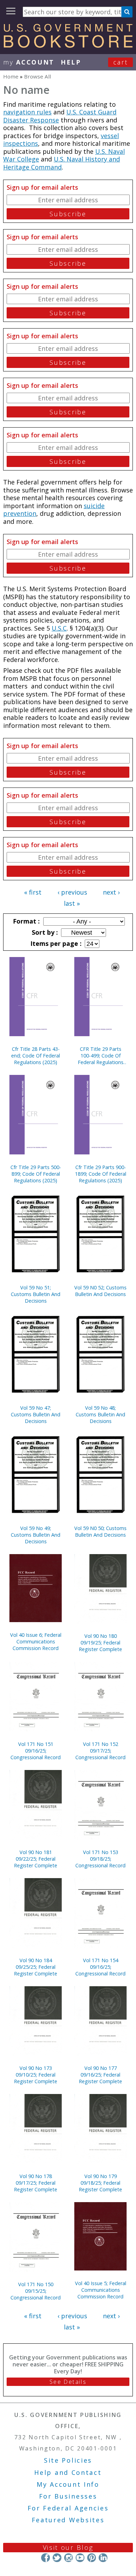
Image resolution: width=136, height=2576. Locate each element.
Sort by (44, 932)
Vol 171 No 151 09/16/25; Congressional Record (36, 1751)
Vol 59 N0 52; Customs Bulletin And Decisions (100, 1291)
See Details (68, 2382)
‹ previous (72, 892)
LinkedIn (103, 2558)
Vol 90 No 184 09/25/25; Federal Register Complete (36, 1967)
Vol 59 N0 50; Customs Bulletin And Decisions (100, 1531)
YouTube (80, 2558)
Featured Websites (68, 2520)
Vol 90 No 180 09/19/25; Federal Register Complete (100, 1643)
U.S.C (59, 628)
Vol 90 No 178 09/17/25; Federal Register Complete (36, 2183)
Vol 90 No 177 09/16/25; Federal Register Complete (100, 2075)
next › (111, 892)
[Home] (68, 45)
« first (33, 892)
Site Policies (68, 2460)
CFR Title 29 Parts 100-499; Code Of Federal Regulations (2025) (101, 1056)
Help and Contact (68, 2472)
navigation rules (27, 112)
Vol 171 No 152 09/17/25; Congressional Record (100, 1751)
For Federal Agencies (68, 2508)
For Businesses (68, 2496)
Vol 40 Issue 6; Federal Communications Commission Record (36, 1641)
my (29, 62)
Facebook (46, 2558)
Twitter (57, 2558)
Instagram (69, 2558)
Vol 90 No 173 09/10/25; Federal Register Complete (36, 2075)
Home (11, 76)
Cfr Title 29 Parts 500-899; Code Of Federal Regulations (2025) (36, 1174)
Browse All (37, 76)
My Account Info (68, 2484)
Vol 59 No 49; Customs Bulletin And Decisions (36, 1535)
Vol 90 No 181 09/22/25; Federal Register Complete (36, 1859)
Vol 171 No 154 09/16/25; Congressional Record (100, 1967)
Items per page (55, 943)
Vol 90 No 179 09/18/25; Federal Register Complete (100, 2183)
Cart (121, 62)
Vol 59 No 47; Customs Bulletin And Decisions (36, 1414)
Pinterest (92, 2558)
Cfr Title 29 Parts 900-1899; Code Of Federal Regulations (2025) (101, 1174)
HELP (71, 62)
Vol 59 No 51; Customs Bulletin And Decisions (36, 1294)
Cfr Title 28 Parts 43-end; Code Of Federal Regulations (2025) (36, 1056)
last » (72, 903)
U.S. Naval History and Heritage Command (62, 163)
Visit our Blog (68, 2547)
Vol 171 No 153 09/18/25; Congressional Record (100, 1859)
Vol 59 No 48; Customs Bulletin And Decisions (100, 1414)
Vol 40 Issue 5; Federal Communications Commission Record (101, 2290)
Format (25, 921)
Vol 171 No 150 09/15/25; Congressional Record (36, 2291)
